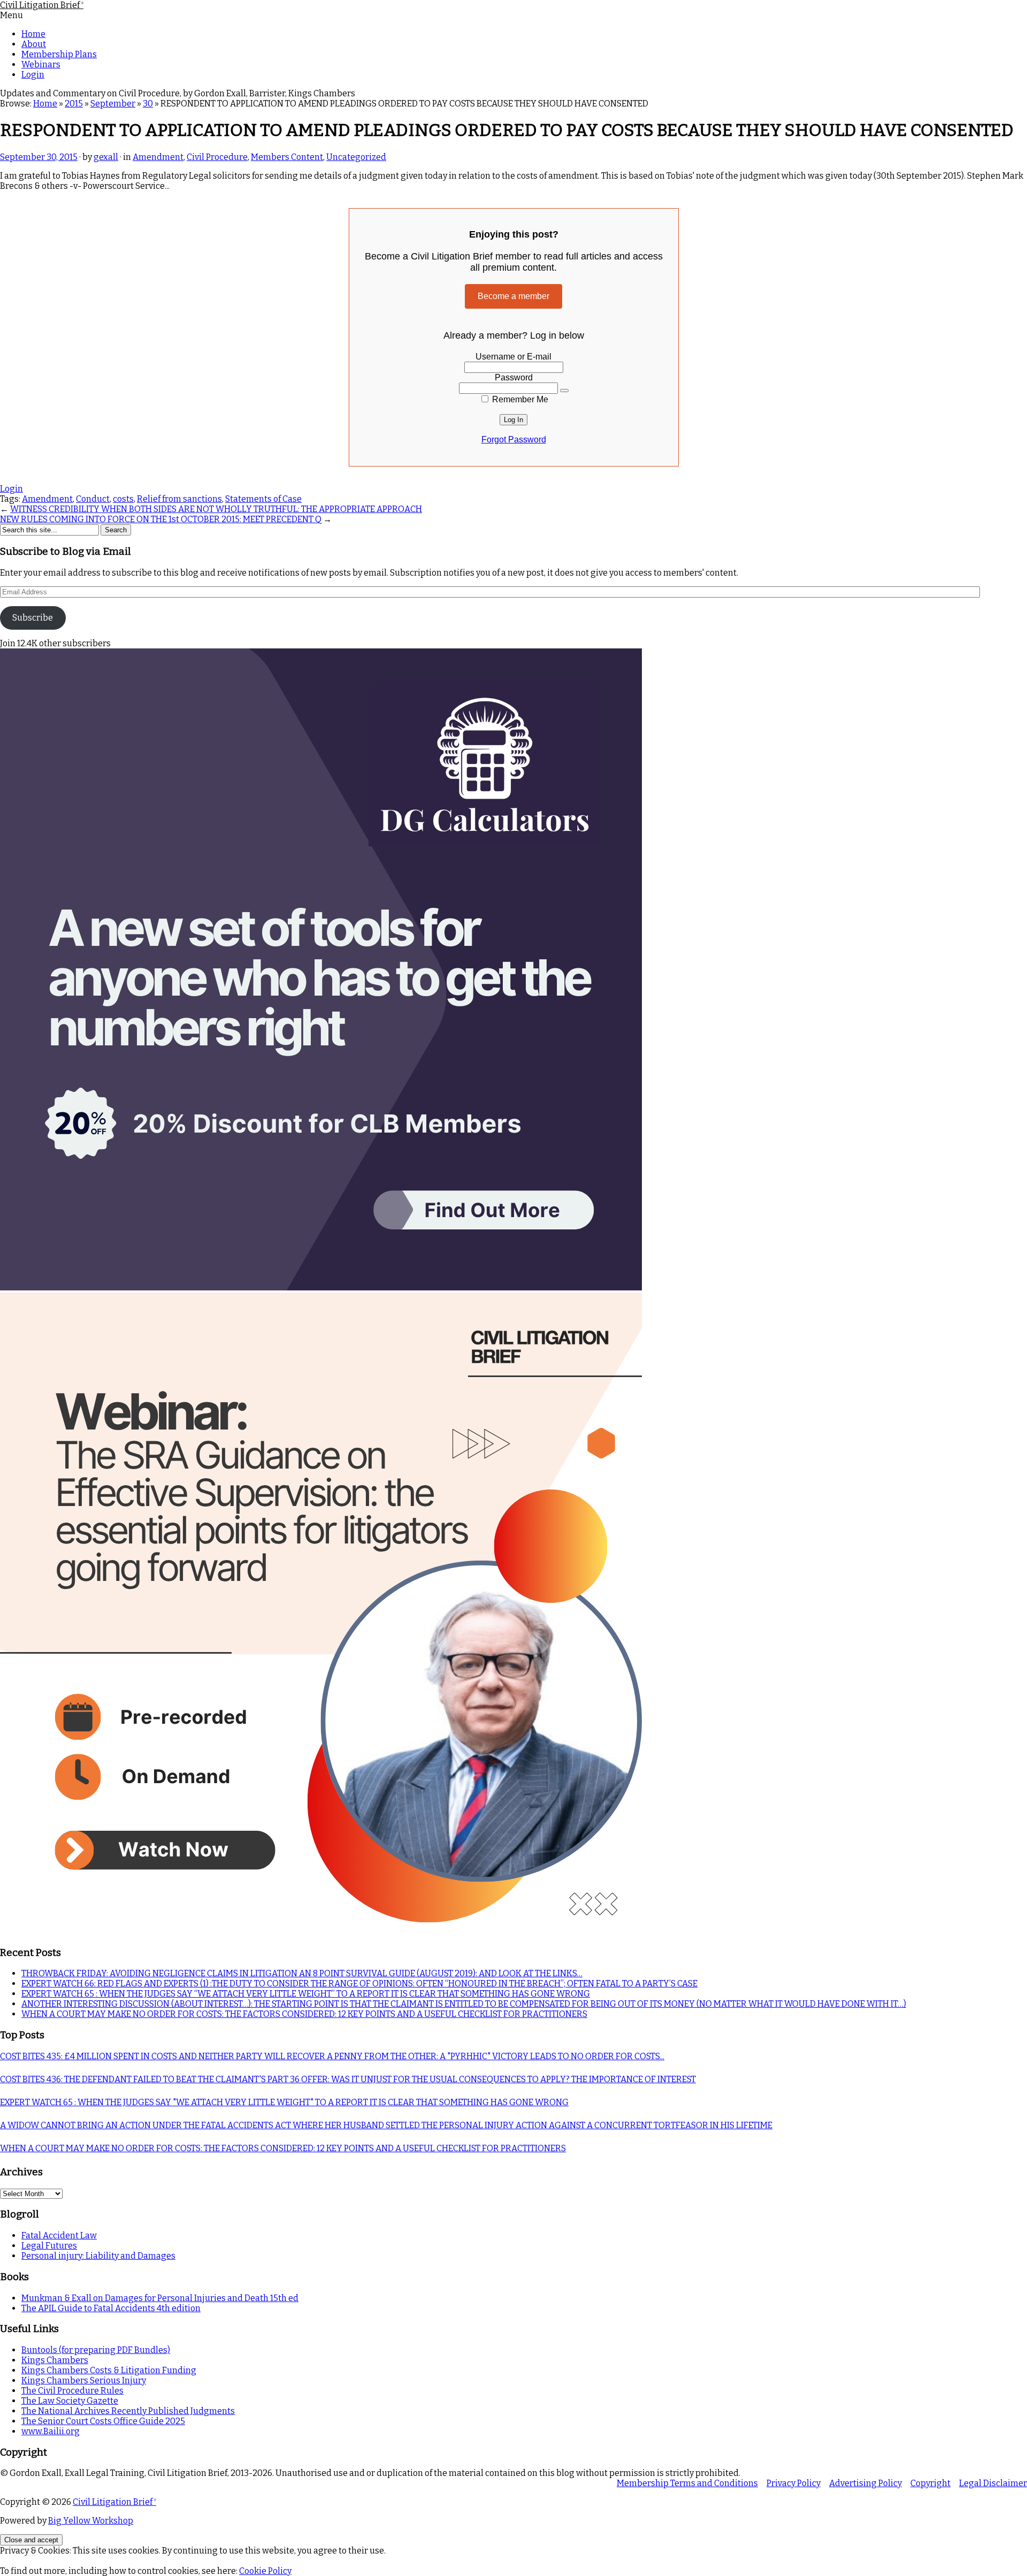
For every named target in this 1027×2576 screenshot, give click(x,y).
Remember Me (519, 399)
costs (123, 499)
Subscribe (33, 618)
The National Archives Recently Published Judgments (128, 2411)
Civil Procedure (217, 157)
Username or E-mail (513, 357)
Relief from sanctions (179, 499)
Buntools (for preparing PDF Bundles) (96, 2350)
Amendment (158, 157)
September (113, 104)
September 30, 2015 (39, 157)
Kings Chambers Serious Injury (84, 2380)
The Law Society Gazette (70, 2401)
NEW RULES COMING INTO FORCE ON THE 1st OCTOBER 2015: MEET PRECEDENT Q (161, 519)
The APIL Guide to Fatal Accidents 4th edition (111, 2308)
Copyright (930, 2483)
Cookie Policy (265, 2571)
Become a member (513, 296)
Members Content (287, 157)
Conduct (93, 499)
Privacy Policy (794, 2483)
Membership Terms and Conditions (687, 2483)
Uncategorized (356, 157)
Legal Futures (49, 2246)
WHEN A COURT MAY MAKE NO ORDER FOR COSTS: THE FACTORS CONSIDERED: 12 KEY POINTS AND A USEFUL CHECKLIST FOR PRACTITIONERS (304, 2014)
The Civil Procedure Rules (72, 2391)
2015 (74, 104)
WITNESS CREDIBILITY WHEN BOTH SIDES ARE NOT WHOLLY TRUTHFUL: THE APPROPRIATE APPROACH (216, 509)
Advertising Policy (865, 2483)
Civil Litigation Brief (42, 5)
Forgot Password (514, 439)
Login (33, 75)
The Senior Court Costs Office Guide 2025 (103, 2421)
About (34, 44)
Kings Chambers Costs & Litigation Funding (109, 2370)
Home (33, 34)
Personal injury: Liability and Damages (98, 2256)
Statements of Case (263, 499)
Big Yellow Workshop (91, 2521)
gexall (106, 157)
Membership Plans (59, 54)
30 (148, 104)
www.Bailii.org (51, 2431)
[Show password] (564, 391)
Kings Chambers (55, 2360)
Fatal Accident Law (59, 2235)
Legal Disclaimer (993, 2483)
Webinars (41, 64)
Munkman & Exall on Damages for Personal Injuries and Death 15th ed (160, 2298)
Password (514, 377)
